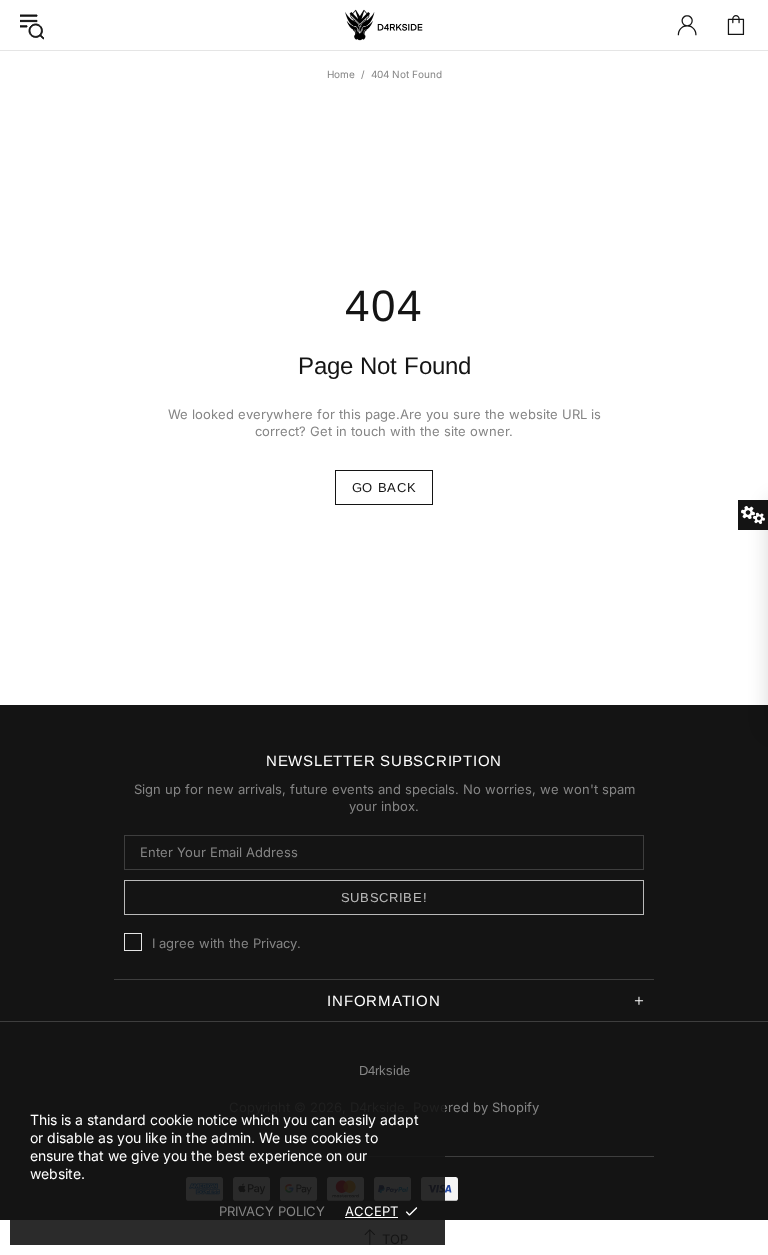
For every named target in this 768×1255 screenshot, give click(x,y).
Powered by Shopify (476, 1107)
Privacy (275, 943)
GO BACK (384, 487)
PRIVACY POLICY (272, 1211)
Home (341, 74)
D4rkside (384, 25)
